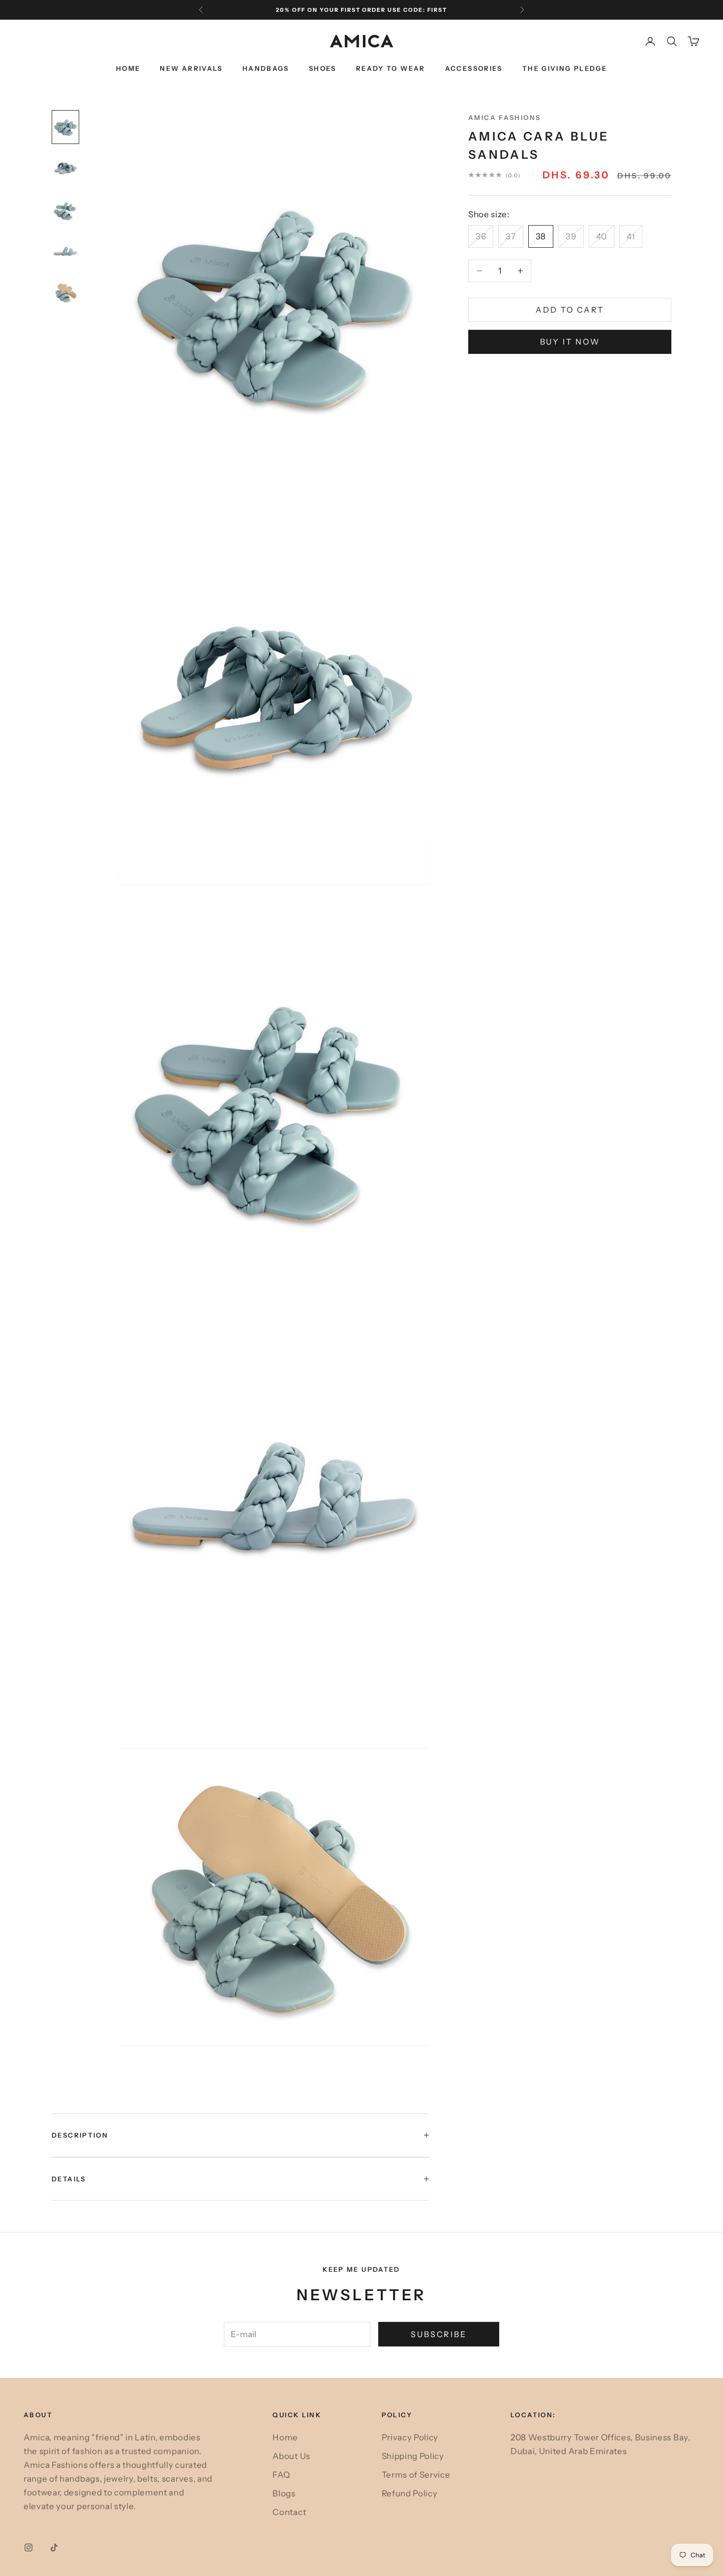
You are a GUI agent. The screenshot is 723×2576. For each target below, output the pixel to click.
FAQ (281, 2475)
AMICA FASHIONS (504, 117)
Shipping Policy (413, 2456)
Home (128, 68)
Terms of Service (416, 2475)
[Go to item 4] (65, 252)
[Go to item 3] (65, 211)
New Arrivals (191, 68)
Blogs (284, 2493)
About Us (291, 2456)
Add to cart (570, 310)
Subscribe (439, 2334)
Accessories (474, 68)
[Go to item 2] (65, 169)
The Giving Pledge (565, 68)
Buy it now (570, 342)
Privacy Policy (410, 2437)
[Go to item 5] (65, 293)
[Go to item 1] (65, 127)
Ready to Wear (391, 68)
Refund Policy (410, 2493)
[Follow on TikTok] (54, 2547)
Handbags (266, 68)
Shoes (323, 68)
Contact (289, 2512)
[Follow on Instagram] (29, 2547)
